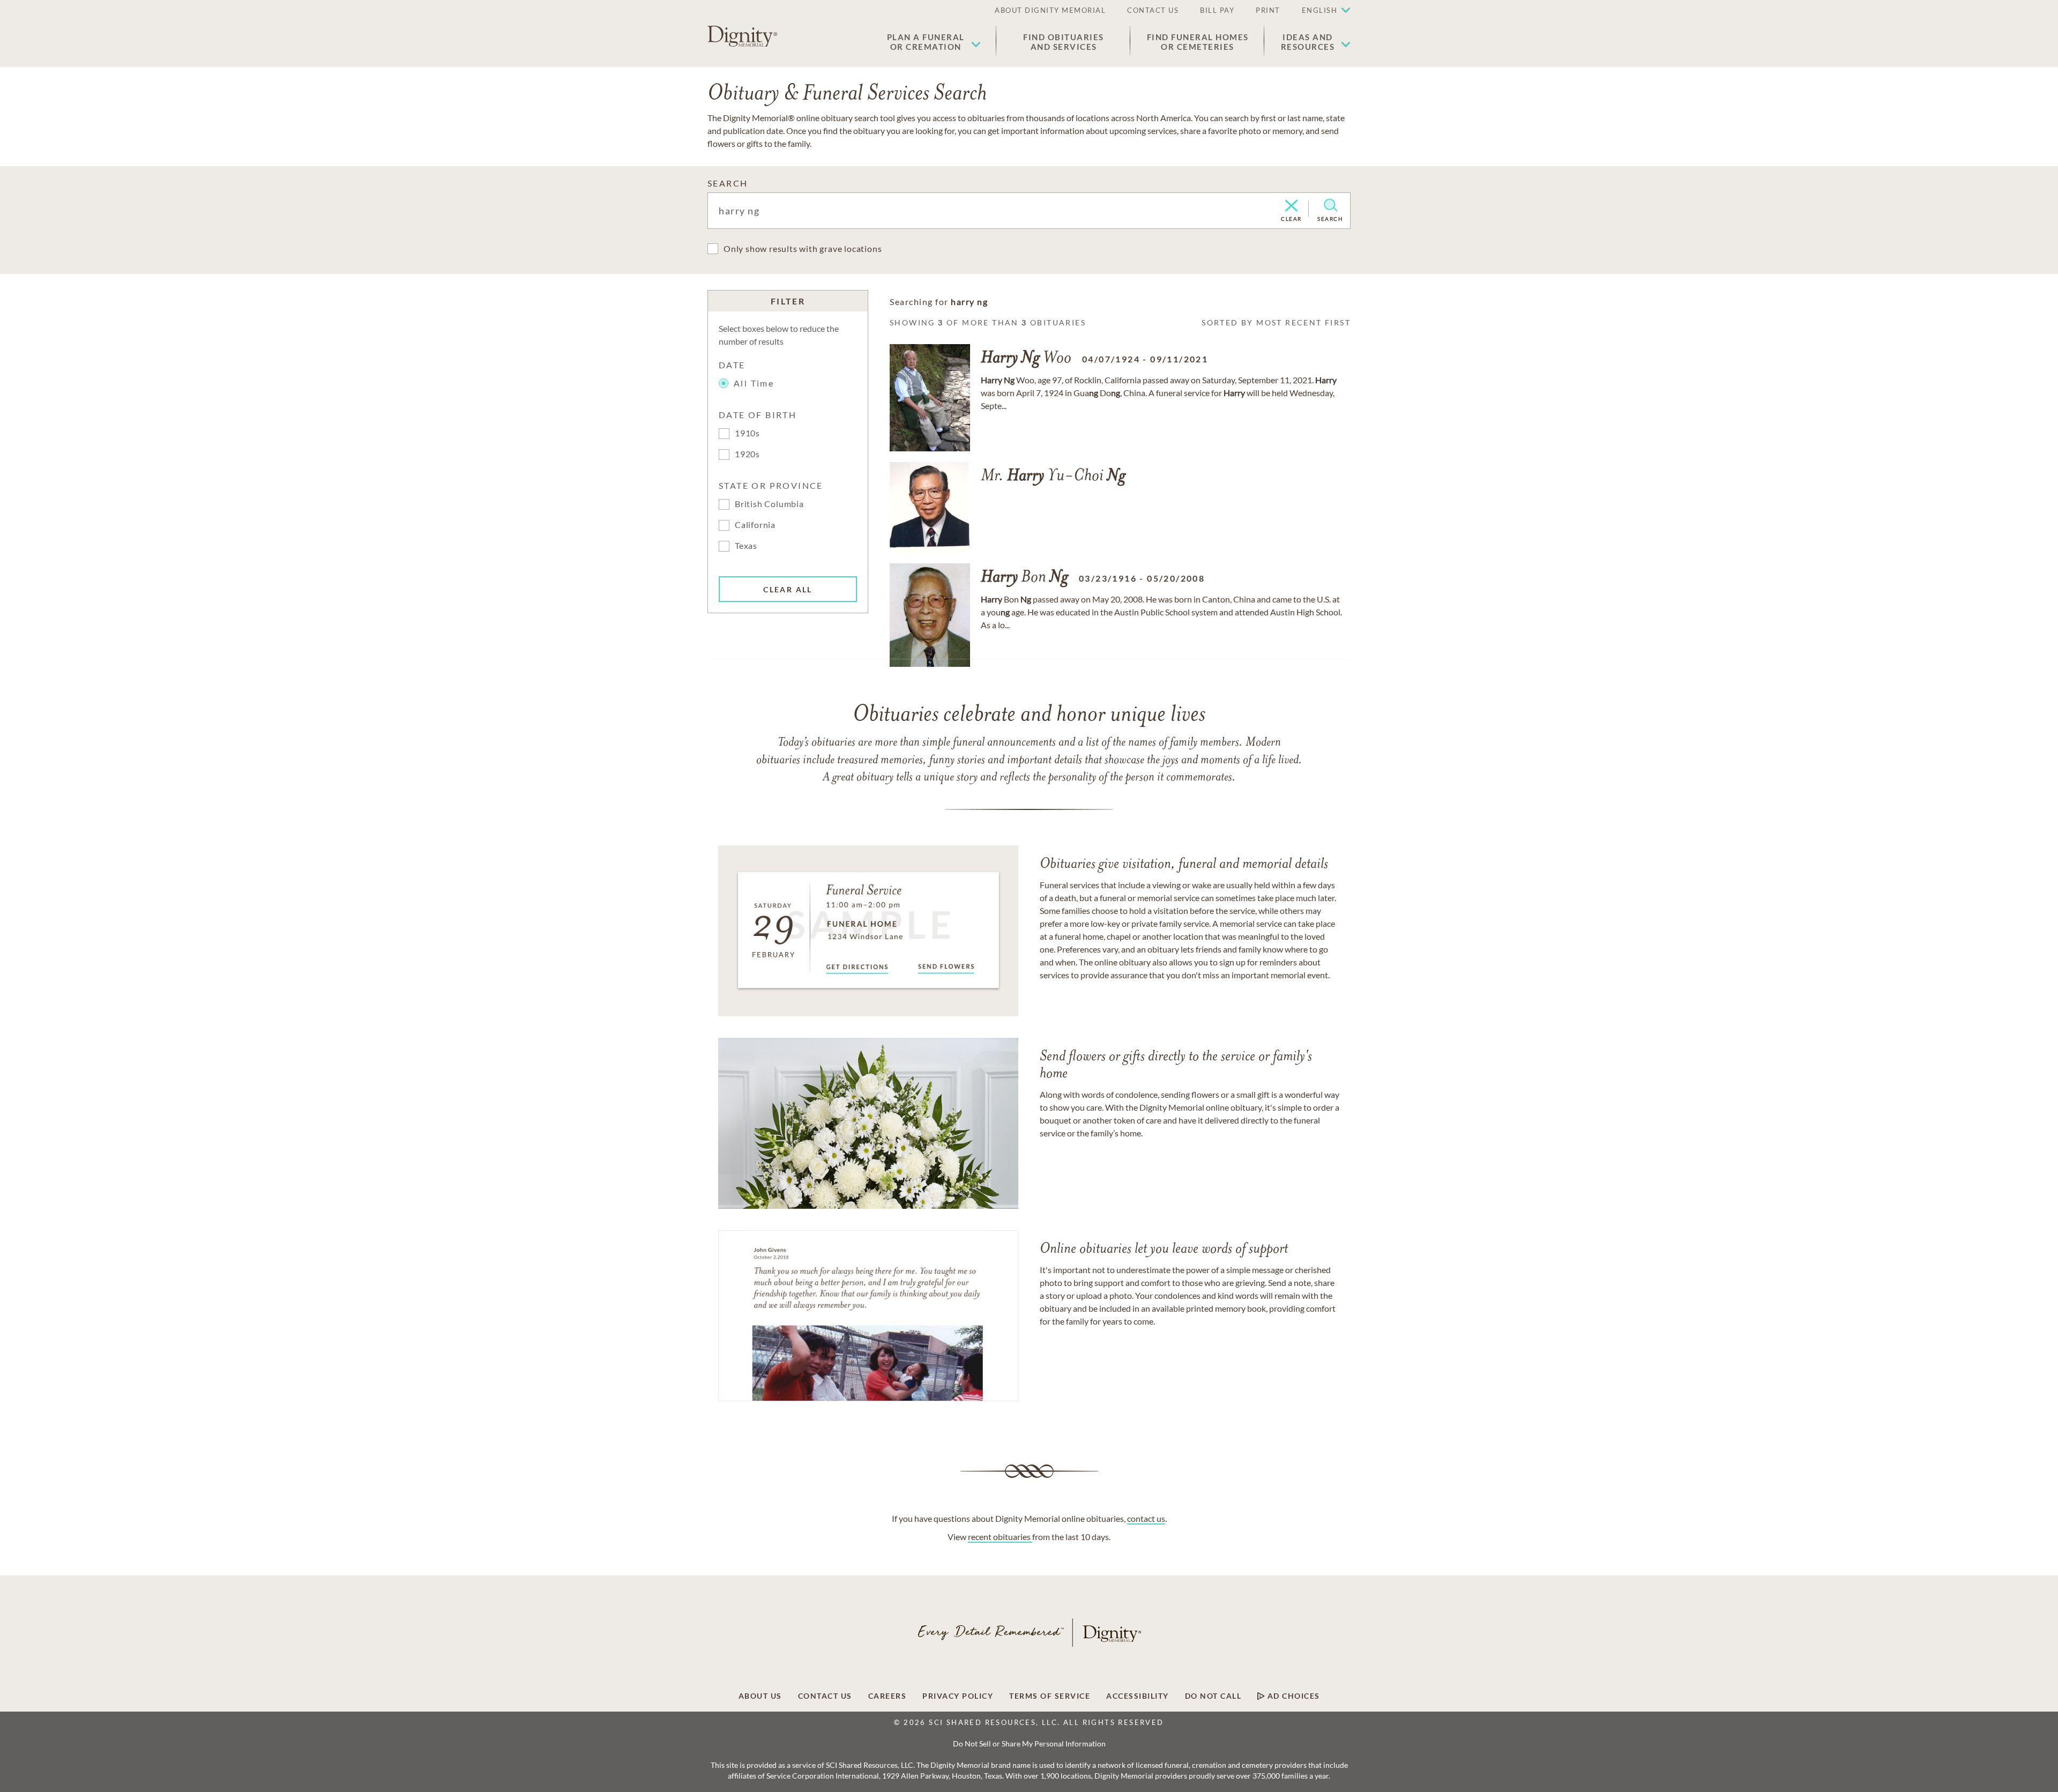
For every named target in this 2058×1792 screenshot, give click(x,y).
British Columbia (769, 504)
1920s (747, 454)
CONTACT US (1153, 10)
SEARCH (728, 183)
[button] (934, 42)
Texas (746, 545)
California (755, 525)
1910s (747, 433)
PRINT (1268, 10)
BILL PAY (1217, 10)
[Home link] (742, 36)
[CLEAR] (1291, 206)
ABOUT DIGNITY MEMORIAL (1050, 10)
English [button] (1320, 10)
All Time (754, 383)
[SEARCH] (1330, 205)
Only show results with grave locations (803, 248)
